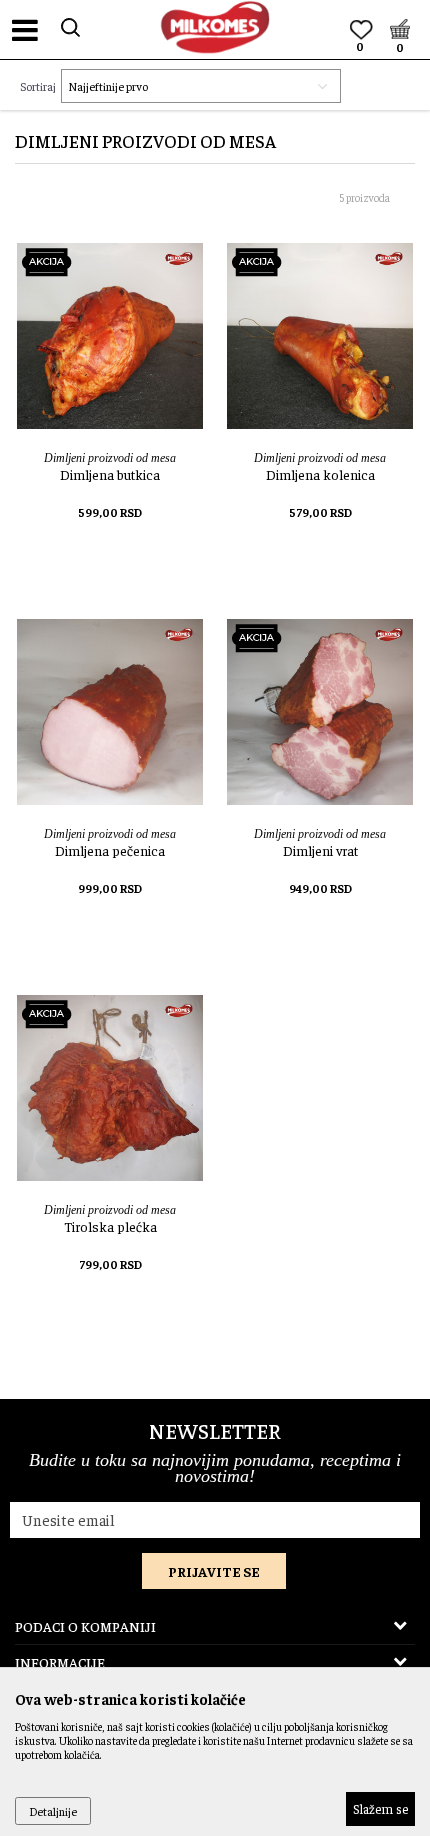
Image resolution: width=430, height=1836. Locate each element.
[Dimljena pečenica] (110, 712)
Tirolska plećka (110, 1226)
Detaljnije (53, 1811)
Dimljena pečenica (110, 850)
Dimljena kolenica (320, 474)
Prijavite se (214, 1571)
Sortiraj (38, 86)
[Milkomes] (215, 26)
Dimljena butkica (110, 474)
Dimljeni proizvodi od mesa (110, 458)
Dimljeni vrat (320, 850)
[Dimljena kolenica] (320, 336)
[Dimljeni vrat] (320, 712)
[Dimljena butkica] (110, 336)
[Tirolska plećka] (110, 1088)
